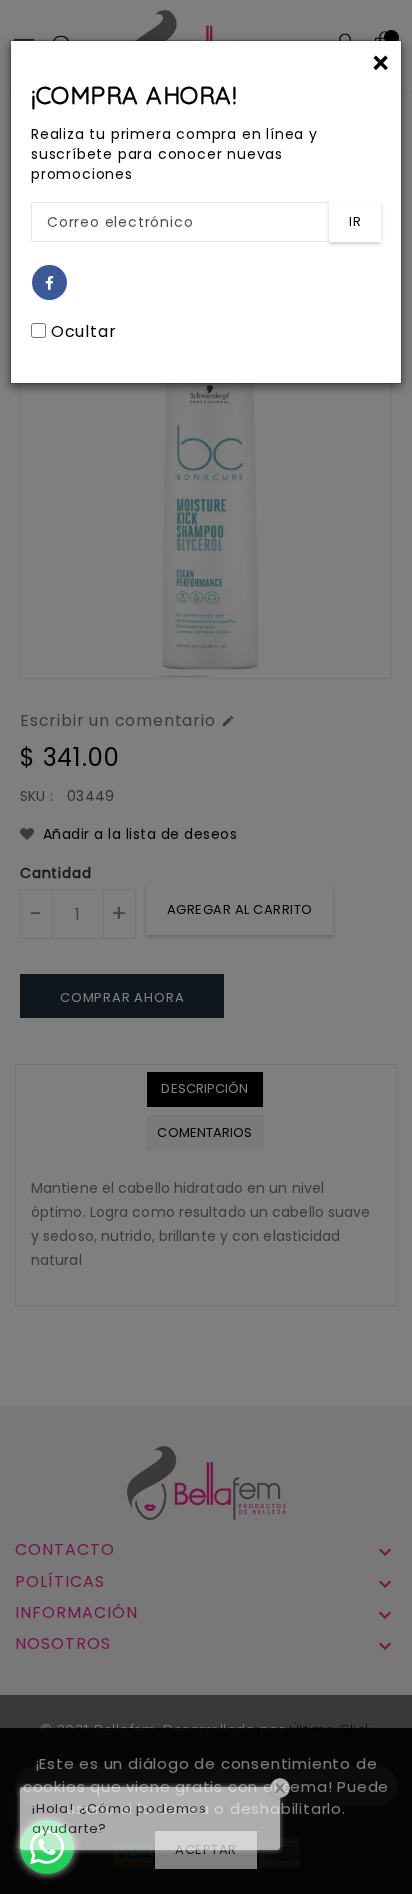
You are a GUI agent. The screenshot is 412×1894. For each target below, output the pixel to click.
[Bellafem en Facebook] (50, 283)
